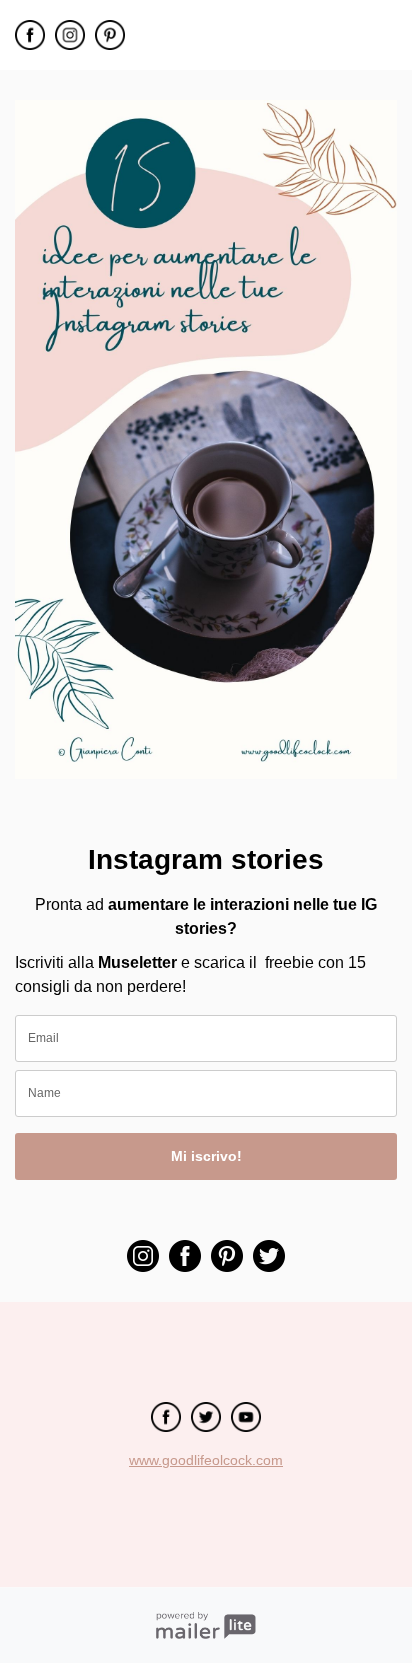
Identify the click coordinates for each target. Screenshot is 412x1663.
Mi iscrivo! (206, 1156)
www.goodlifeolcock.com (206, 1460)
